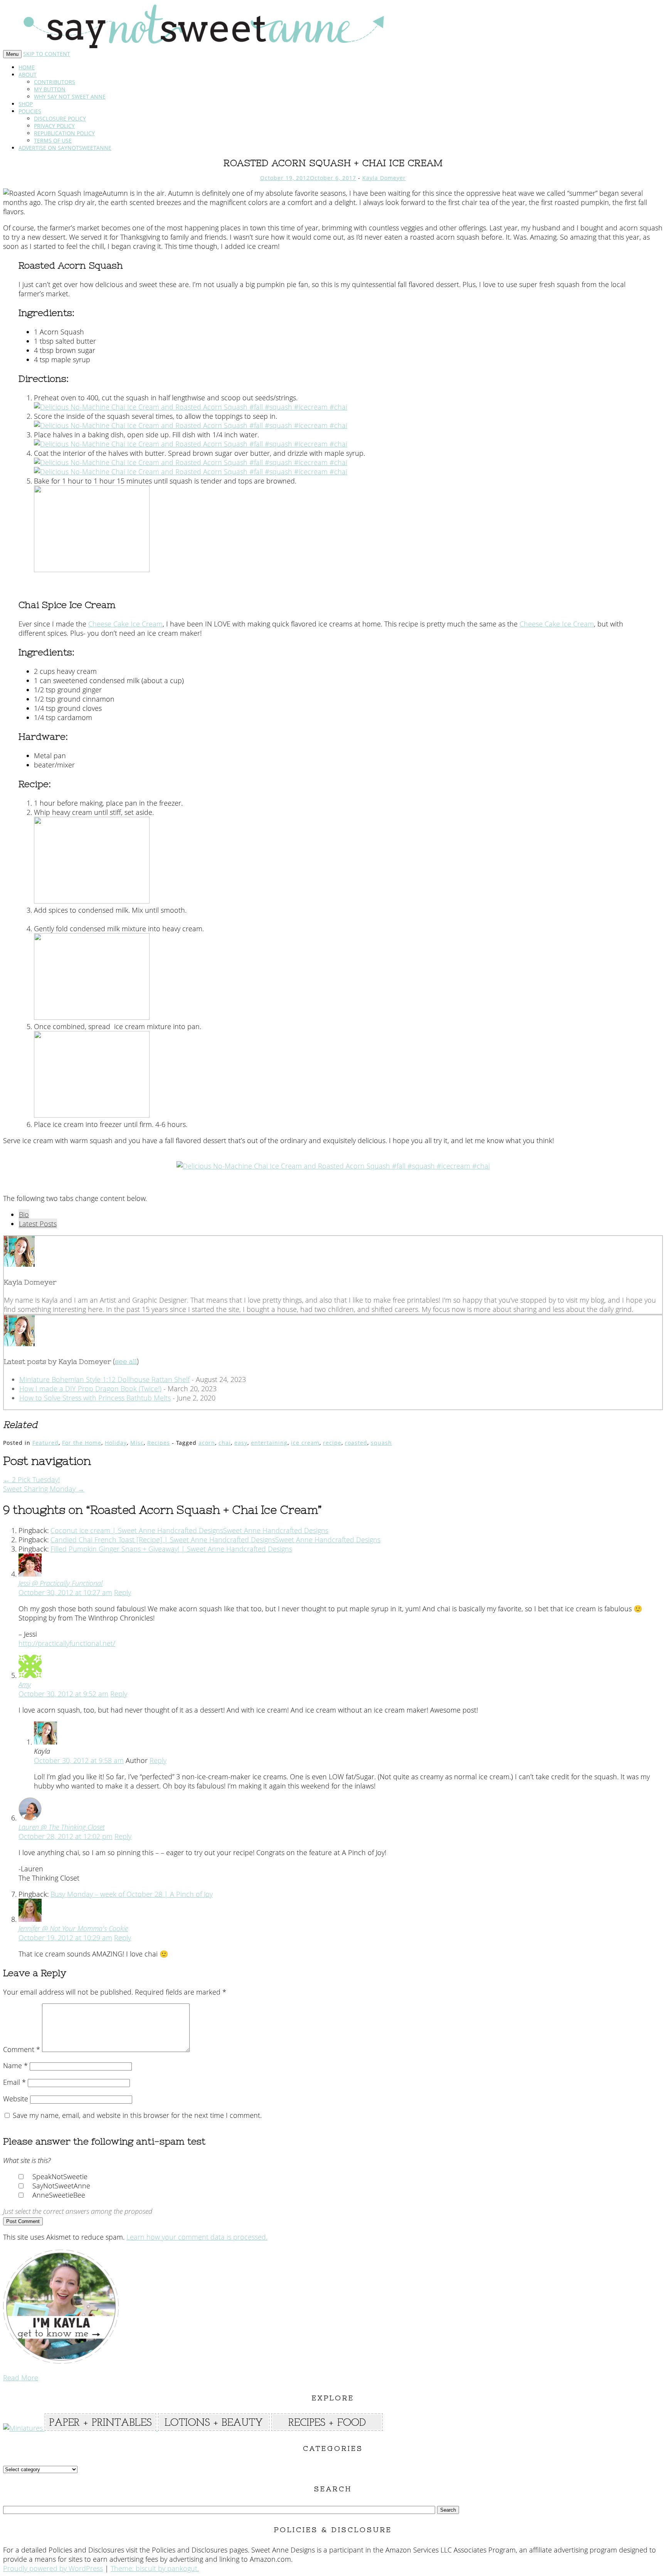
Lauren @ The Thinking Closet (61, 1827)
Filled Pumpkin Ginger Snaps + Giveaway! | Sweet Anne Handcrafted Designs (171, 1549)
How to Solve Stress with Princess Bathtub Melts (95, 1398)
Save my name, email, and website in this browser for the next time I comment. (137, 2115)
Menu (12, 54)
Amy (25, 1684)
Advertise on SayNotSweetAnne (65, 148)
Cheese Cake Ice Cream (125, 624)
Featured (45, 1443)
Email (14, 2082)
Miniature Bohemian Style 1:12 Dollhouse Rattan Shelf (104, 1379)
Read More (21, 2378)
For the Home (82, 1443)
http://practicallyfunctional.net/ (67, 1643)
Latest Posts (38, 1224)
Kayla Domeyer (384, 178)
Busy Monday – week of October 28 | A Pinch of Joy (132, 1894)
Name (15, 2066)
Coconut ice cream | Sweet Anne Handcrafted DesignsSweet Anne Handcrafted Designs (189, 1530)
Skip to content (47, 54)
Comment (22, 2049)
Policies (30, 111)
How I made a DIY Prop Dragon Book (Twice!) (90, 1389)
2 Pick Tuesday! (31, 1479)
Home (27, 67)
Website (16, 2099)
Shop (26, 104)
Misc (137, 1443)
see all (126, 1361)
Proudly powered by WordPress (53, 2568)
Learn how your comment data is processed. (197, 2237)
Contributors (55, 82)
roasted (356, 1443)
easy (241, 1443)
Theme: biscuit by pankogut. (155, 2568)
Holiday (116, 1443)
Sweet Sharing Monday (44, 1489)
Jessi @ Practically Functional (61, 1583)
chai (225, 1443)
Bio (24, 1214)
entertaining (269, 1443)
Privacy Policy (54, 126)
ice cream (305, 1443)
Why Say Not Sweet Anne (70, 97)
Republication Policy (64, 133)
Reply (123, 1592)
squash (381, 1443)
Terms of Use (53, 140)
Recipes (159, 1443)
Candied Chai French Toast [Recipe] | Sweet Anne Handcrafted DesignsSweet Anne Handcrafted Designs (215, 1540)
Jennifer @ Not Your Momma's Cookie (73, 1928)
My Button (50, 89)
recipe (332, 1443)
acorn (207, 1443)
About (28, 75)
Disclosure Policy (60, 118)
